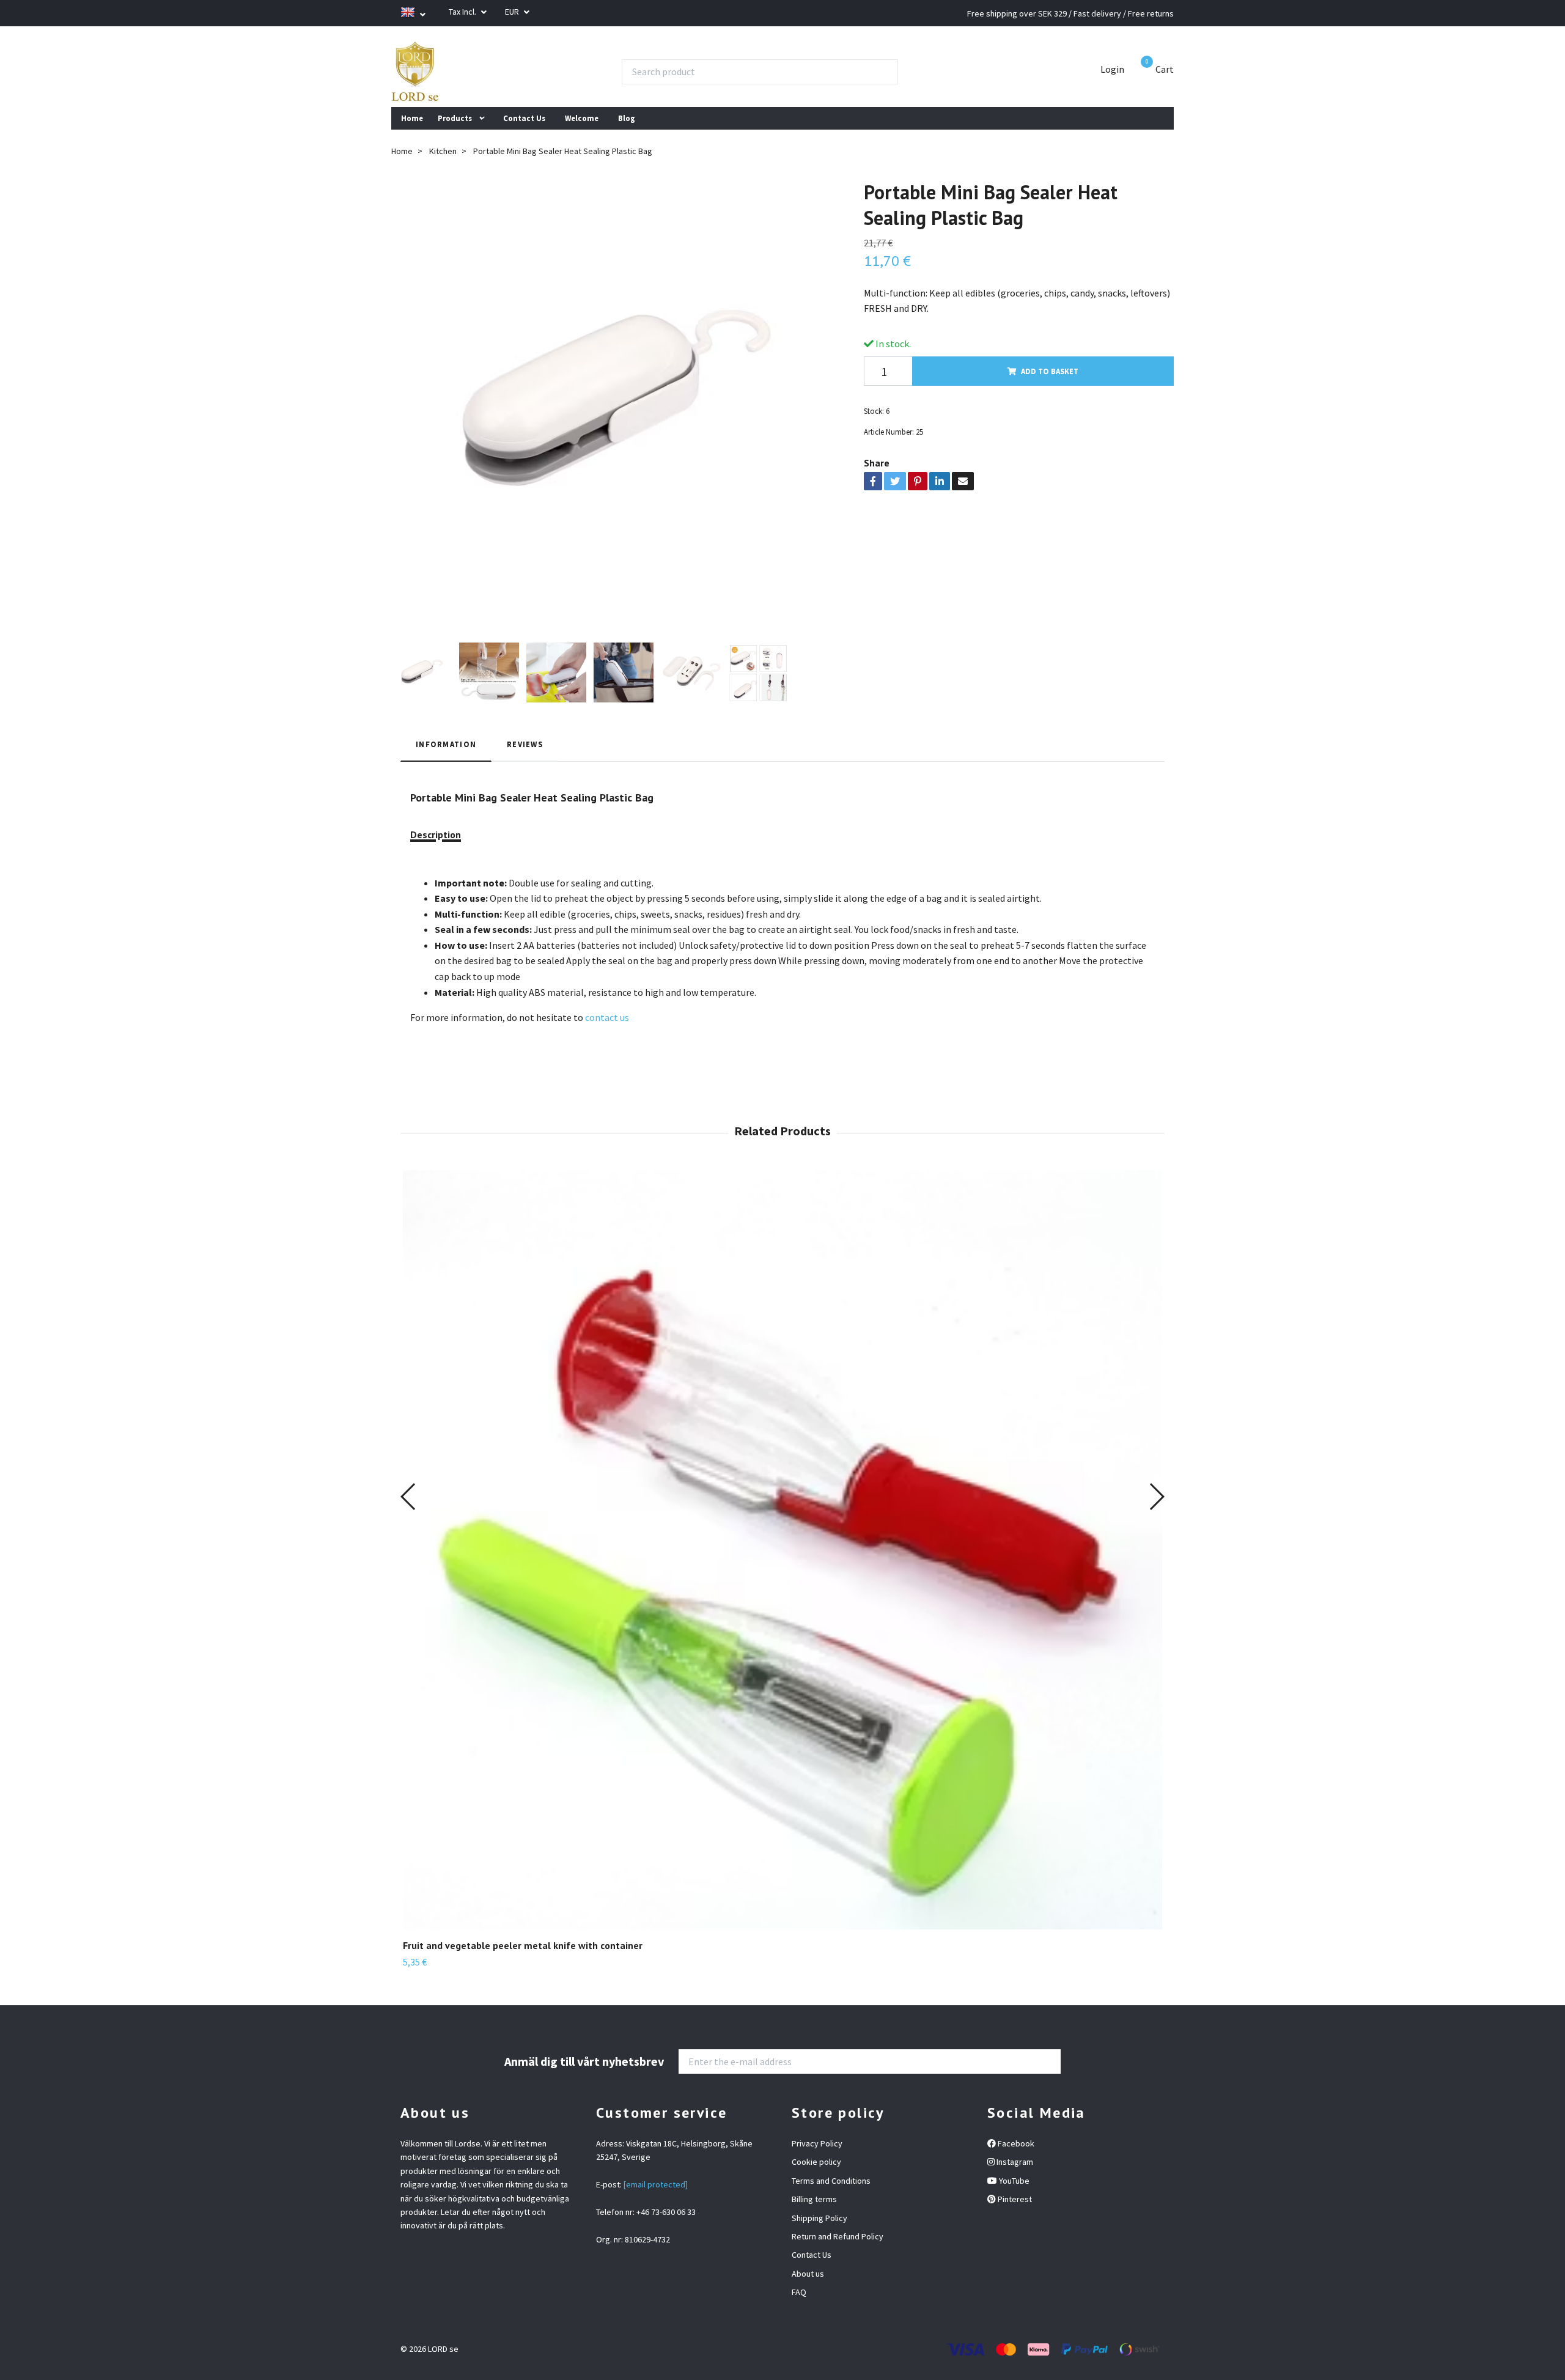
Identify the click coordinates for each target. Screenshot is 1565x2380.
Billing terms (814, 2199)
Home (412, 118)
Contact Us (524, 118)
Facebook (1015, 2143)
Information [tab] (446, 744)
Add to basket (1050, 371)
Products (455, 118)
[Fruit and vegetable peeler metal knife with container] (782, 1550)
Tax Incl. (463, 12)
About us (808, 2274)
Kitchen (443, 151)
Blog (627, 118)
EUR (513, 12)
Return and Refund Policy (838, 2236)
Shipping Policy (819, 2218)
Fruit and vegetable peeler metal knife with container (523, 1945)
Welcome (582, 118)
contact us (607, 1017)
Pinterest (1014, 2199)
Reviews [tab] (525, 744)
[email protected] (656, 2184)
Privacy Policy (817, 2143)
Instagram (1014, 2162)
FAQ (799, 2292)
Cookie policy (816, 2162)
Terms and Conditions (831, 2181)
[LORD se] (415, 72)
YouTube (1013, 2181)
